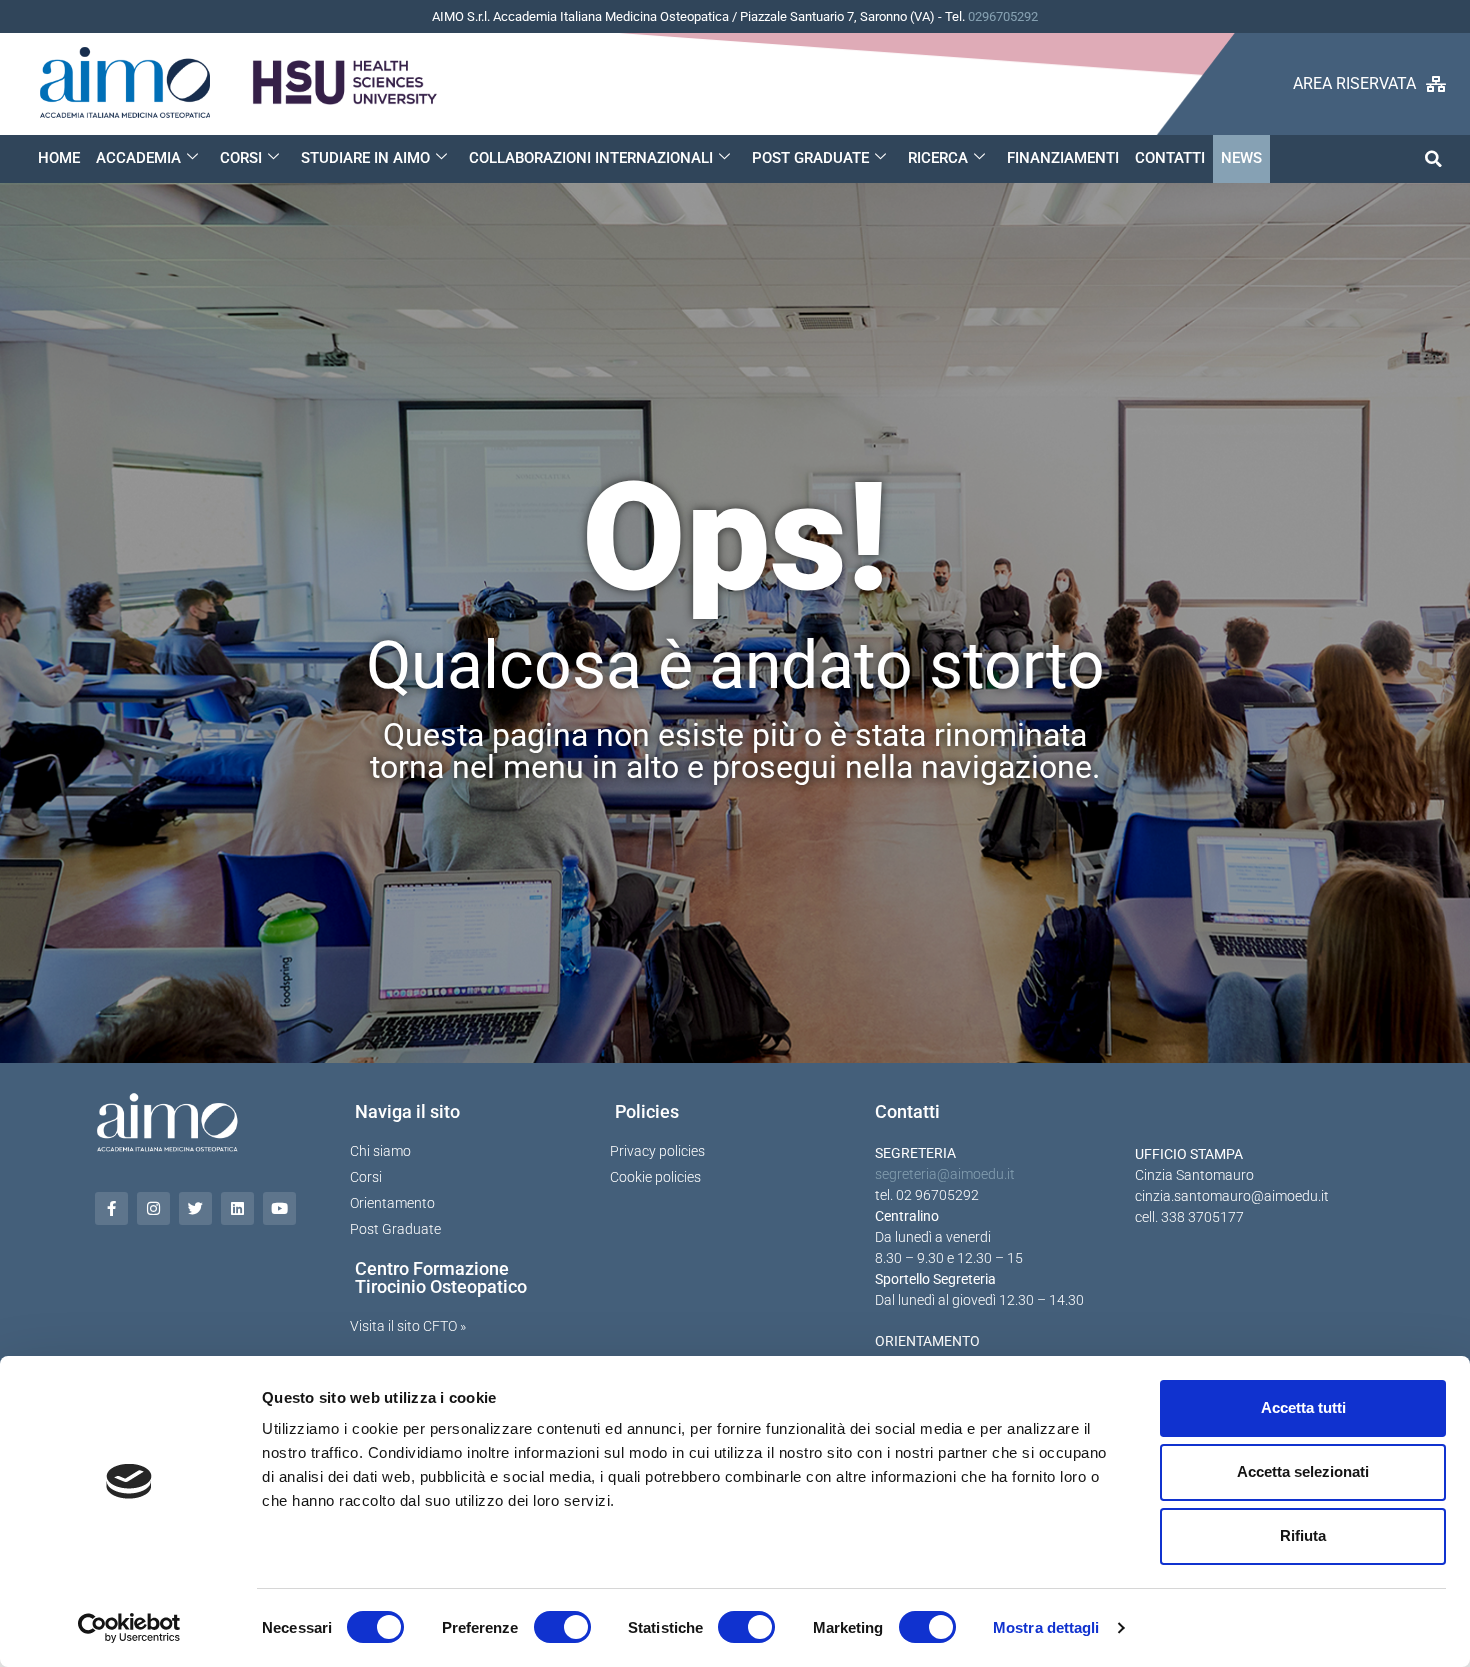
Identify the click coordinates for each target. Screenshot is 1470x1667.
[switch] (562, 1627)
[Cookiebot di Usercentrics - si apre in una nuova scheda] (129, 1628)
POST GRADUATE (810, 158)
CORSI (241, 158)
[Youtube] (279, 1208)
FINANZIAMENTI (1063, 158)
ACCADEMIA (138, 158)
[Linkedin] (237, 1208)
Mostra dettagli (1046, 1627)
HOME (59, 158)
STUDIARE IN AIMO (365, 158)
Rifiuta (1303, 1535)
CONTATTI (1170, 158)
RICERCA (938, 158)
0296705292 (1003, 16)
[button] (1433, 158)
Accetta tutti (1303, 1407)
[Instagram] (153, 1208)
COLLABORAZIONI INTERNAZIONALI (591, 158)
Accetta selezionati (1303, 1471)
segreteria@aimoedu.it (945, 1174)
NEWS (1241, 158)
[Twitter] (195, 1208)
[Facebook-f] (111, 1208)
